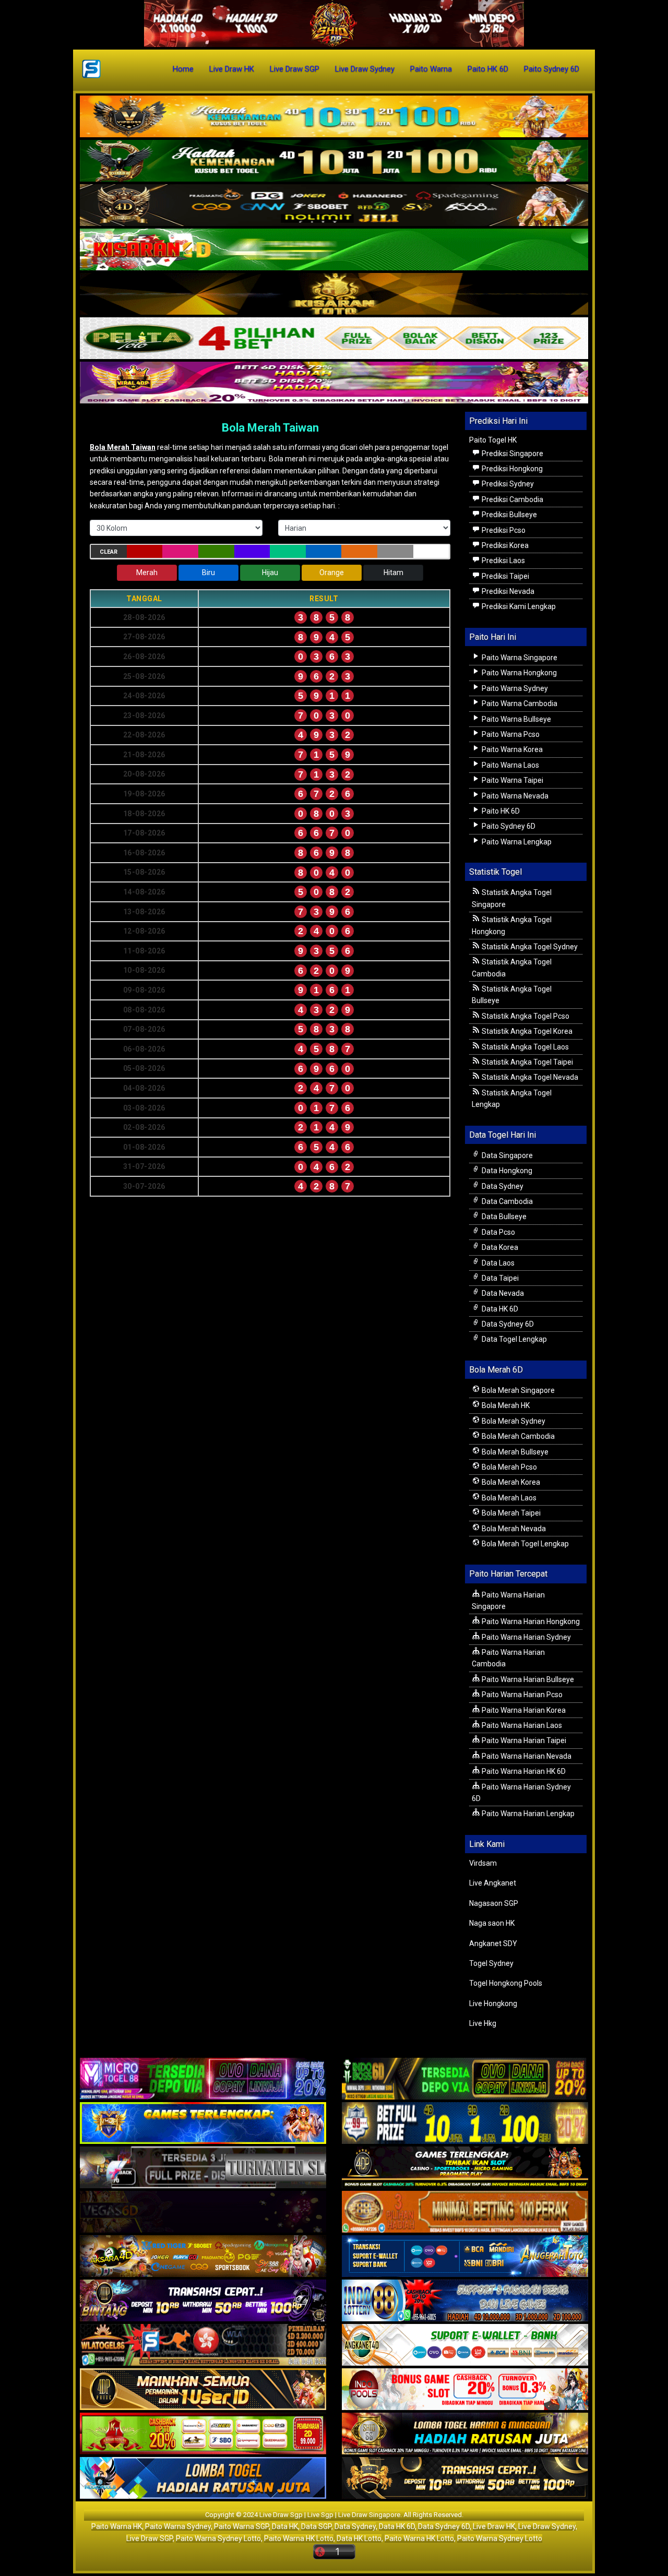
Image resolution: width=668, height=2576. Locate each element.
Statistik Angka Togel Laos (524, 1047)
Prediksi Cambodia (512, 499)
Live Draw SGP (295, 69)
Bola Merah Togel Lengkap (524, 1544)
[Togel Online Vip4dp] (465, 2168)
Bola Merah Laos (508, 1498)
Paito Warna (431, 69)
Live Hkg (483, 2023)
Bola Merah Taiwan (270, 428)
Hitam (393, 573)
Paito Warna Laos (510, 765)
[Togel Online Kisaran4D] (334, 250)
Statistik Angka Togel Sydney (529, 947)
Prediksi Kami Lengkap (518, 606)
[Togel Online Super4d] (334, 206)
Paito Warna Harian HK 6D (523, 1771)
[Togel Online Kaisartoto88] (203, 2435)
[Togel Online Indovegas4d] (465, 2479)
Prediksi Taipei (505, 576)
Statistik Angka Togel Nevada (529, 1077)
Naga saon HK (492, 1923)
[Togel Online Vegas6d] (203, 2213)
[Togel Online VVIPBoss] (334, 117)
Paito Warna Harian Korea (523, 1710)
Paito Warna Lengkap (516, 842)
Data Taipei (499, 1278)
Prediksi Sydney (507, 484)
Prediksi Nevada (507, 591)
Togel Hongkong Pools (506, 1983)
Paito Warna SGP (241, 2526)
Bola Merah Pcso (509, 1467)
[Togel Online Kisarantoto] (334, 294)
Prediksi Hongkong (511, 469)
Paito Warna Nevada (514, 796)
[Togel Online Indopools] (465, 2390)
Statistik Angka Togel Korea (526, 1031)
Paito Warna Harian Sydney (526, 1637)
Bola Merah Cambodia (517, 1436)
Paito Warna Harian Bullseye (527, 1679)
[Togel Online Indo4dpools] (203, 2479)
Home (183, 69)
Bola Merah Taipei (510, 1513)
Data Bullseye (503, 1217)
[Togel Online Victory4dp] (203, 2124)
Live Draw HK (232, 69)
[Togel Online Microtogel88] (203, 2080)
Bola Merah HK (505, 1405)
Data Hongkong (506, 1171)
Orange (332, 573)
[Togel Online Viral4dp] (334, 383)
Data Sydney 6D (507, 1324)
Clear (109, 552)
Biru (208, 573)
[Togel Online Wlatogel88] (203, 2346)
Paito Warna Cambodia (519, 703)
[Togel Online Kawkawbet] (203, 2168)
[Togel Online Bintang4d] (203, 2301)
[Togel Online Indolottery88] (465, 2301)
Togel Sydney (491, 1963)
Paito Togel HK (493, 440)
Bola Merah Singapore (517, 1390)
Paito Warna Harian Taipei (523, 1740)
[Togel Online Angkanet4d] (465, 2346)
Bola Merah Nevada (513, 1529)
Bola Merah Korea (510, 1482)
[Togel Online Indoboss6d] (465, 2080)
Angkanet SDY (493, 1943)
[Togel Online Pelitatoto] (334, 339)
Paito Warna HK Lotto (299, 2538)
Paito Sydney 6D (552, 69)
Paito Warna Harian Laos (521, 1725)
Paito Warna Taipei (512, 780)
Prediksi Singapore (512, 454)
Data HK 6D (499, 1309)
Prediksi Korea (504, 545)
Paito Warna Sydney (514, 688)
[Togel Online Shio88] (465, 2435)
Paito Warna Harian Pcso (521, 1695)
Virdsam (483, 1863)
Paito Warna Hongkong (518, 673)
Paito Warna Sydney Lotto (218, 2538)
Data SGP (316, 2526)
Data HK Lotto (359, 2538)
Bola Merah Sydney (513, 1421)
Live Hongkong (493, 2003)
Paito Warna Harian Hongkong (530, 1621)
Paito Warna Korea (511, 749)
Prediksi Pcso (503, 530)
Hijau (270, 573)
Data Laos (497, 1263)
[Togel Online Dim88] (334, 161)
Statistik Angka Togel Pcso (525, 1016)
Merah (147, 573)
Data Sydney (502, 1186)
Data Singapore (506, 1155)
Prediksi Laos (503, 560)
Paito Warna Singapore (519, 658)
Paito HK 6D (488, 69)
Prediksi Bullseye (509, 515)
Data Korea (499, 1247)
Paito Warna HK (117, 2526)
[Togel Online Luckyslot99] (465, 2124)
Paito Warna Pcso (510, 734)
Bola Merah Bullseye (514, 1452)
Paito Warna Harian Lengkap (527, 1814)
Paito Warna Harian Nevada (526, 1756)
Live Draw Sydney (365, 69)
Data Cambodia (506, 1201)
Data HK (285, 2526)
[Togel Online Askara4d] (203, 2257)
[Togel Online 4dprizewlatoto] (203, 2390)
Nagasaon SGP (494, 1903)
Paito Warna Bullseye (516, 719)
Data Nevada (502, 1293)
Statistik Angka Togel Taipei (527, 1062)
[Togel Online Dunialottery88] (465, 2213)
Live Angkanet (493, 1883)
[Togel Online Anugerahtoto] (465, 2257)
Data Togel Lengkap (514, 1339)
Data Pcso (498, 1232)
